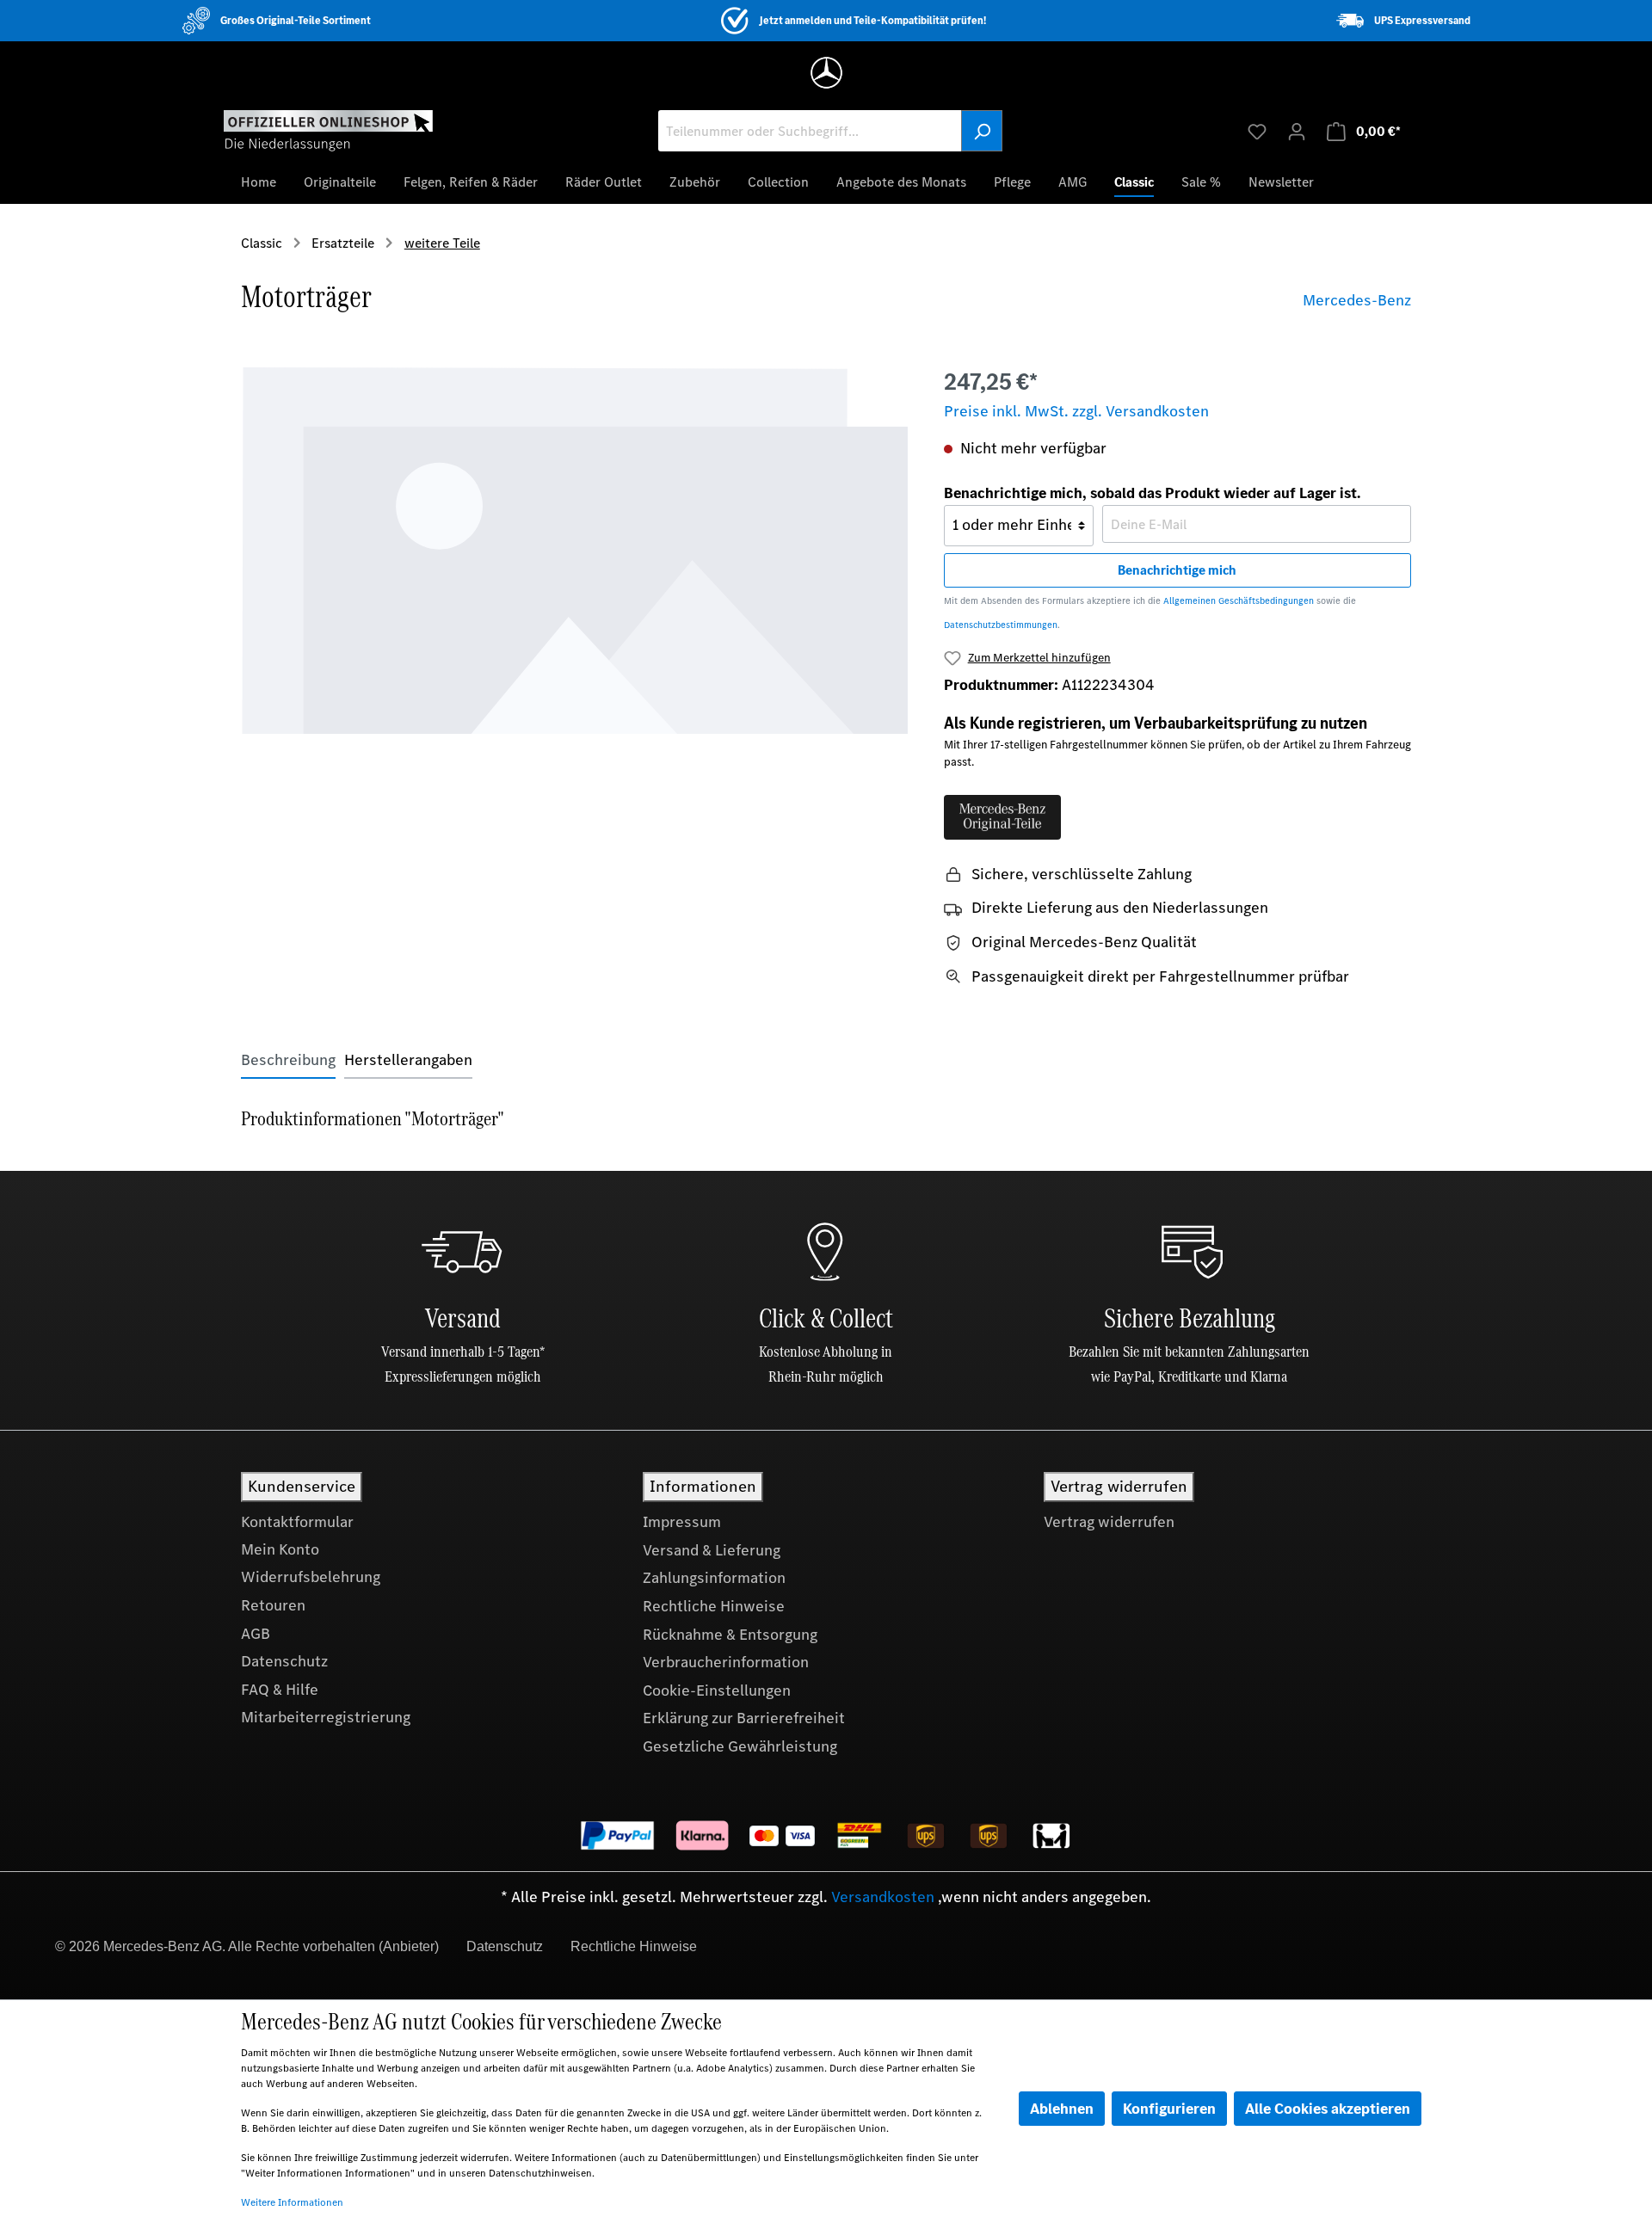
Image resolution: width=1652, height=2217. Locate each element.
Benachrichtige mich (1177, 570)
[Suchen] (982, 131)
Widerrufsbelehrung (311, 1577)
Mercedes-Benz (1357, 300)
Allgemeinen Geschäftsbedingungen (1239, 601)
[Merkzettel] (1257, 131)
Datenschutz (284, 1661)
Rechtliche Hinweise (714, 1606)
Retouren (273, 1605)
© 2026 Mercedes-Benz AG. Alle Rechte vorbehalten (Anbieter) (247, 1946)
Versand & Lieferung (712, 1550)
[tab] (288, 1060)
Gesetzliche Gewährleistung (740, 1746)
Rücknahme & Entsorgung (730, 1635)
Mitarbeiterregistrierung (326, 1717)
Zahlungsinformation (714, 1578)
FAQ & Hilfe (280, 1690)
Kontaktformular (297, 1522)
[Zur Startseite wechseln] (328, 130)
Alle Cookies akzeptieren (1328, 2109)
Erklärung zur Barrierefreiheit (744, 1718)
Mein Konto (280, 1549)
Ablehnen (1062, 2109)
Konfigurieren (1169, 2109)
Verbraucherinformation (726, 1662)
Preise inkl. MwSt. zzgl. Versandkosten (1076, 411)
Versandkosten (883, 1897)
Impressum (682, 1522)
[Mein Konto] (1297, 131)
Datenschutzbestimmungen (1001, 625)
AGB (256, 1634)
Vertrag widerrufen (1109, 1522)
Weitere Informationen (292, 2202)
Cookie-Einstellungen (717, 1690)
